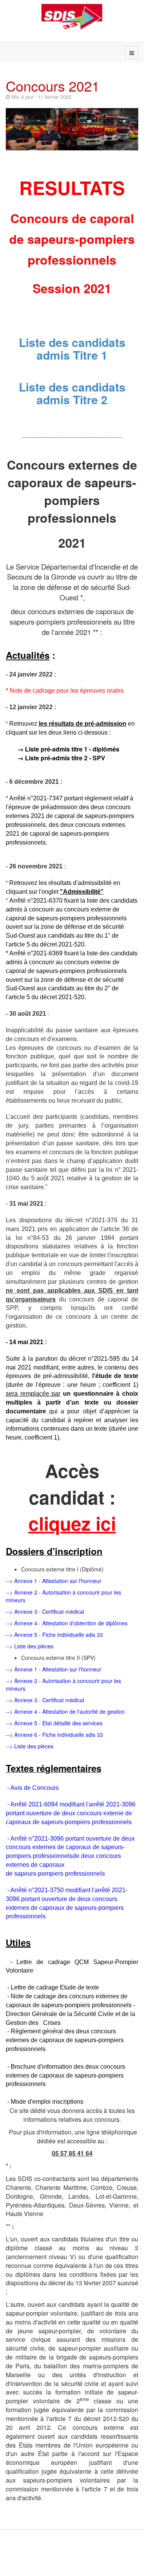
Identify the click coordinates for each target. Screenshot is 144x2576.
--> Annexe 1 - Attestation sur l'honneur (54, 1581)
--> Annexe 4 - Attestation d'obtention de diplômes (67, 1623)
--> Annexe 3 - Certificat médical (45, 1611)
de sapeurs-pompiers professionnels (55, 1874)
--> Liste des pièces (30, 1646)
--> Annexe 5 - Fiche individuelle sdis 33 (54, 1635)
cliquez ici (72, 1523)
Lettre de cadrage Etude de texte (54, 1987)
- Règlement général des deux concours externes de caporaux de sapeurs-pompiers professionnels (65, 2040)
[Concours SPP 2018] (72, 17)
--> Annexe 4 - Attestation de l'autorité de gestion (65, 1711)
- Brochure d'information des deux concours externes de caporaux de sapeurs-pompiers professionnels (65, 2075)
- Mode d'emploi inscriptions (45, 2102)
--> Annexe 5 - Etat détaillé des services (54, 1723)
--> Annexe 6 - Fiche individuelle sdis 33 (54, 1735)
